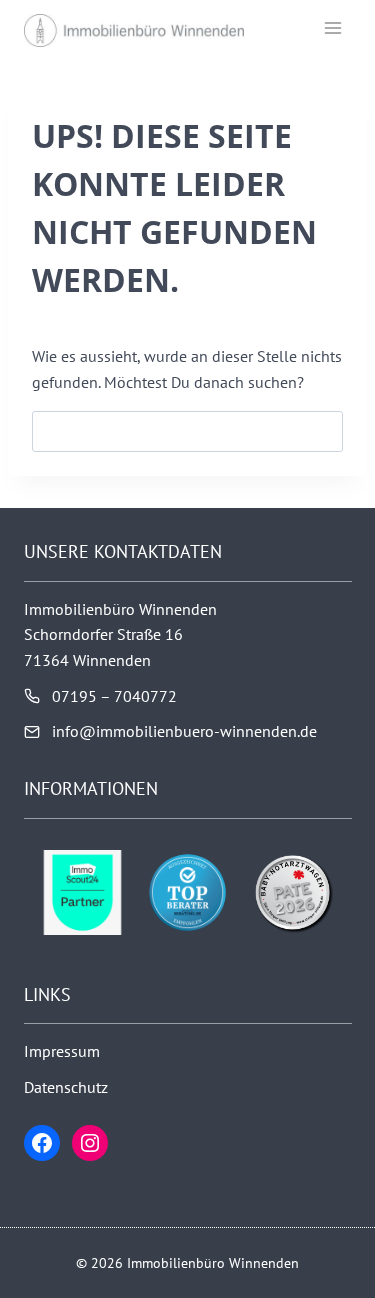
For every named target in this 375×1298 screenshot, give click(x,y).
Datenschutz (66, 1087)
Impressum (62, 1051)
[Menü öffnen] (332, 27)
